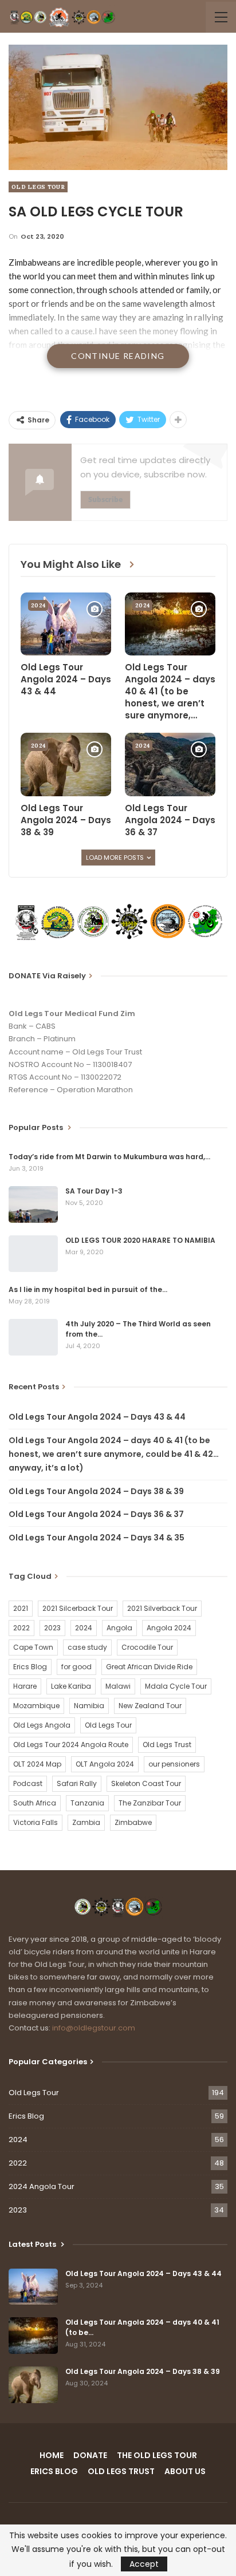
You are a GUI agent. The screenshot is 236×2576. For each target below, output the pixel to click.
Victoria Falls (36, 1822)
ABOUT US (185, 2471)
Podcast (28, 1783)
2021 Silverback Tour (162, 1608)
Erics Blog (30, 1667)
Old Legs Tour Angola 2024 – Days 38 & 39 (96, 1491)
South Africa (35, 1803)
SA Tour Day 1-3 (94, 1191)
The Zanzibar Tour (150, 1803)
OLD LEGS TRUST (121, 2471)
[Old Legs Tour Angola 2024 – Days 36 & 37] (170, 764)
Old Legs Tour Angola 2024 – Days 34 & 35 (97, 1538)
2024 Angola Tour (42, 2186)
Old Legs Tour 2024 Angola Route (71, 1745)
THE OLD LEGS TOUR (157, 2455)
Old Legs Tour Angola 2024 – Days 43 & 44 (97, 1417)
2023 (52, 1628)
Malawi (118, 1686)
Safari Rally (77, 1783)
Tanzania (87, 1803)
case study (87, 1647)
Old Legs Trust (167, 1745)
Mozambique (36, 1706)
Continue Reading (118, 356)
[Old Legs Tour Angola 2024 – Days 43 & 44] (66, 624)
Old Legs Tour (38, 187)
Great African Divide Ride (149, 1667)
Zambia (86, 1822)
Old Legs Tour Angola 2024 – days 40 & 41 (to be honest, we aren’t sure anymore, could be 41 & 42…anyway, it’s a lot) (114, 1454)
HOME (52, 2455)
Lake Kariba (71, 1686)
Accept (144, 2564)
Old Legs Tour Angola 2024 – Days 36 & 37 (96, 1514)
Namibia (89, 1706)
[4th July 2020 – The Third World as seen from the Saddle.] (33, 1337)
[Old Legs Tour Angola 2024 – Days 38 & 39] (66, 764)
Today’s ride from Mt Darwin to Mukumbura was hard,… (109, 1157)
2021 (21, 1608)
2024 (38, 605)
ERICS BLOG (54, 2471)
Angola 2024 (169, 1628)
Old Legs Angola (42, 1725)
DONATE (90, 2455)
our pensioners (174, 1764)
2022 (21, 1628)
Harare (25, 1686)
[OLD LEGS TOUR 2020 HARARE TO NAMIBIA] (33, 1254)
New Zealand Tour (150, 1706)
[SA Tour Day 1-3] (33, 1204)
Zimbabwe (133, 1822)
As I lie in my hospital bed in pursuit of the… (88, 1289)
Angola (119, 1628)
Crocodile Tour (147, 1647)
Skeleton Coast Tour (146, 1783)
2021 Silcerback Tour (78, 1608)
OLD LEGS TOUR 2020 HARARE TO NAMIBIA (140, 1240)
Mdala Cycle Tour (176, 1686)
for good (76, 1667)
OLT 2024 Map (37, 1764)
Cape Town (33, 1647)
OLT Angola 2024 (105, 1764)
